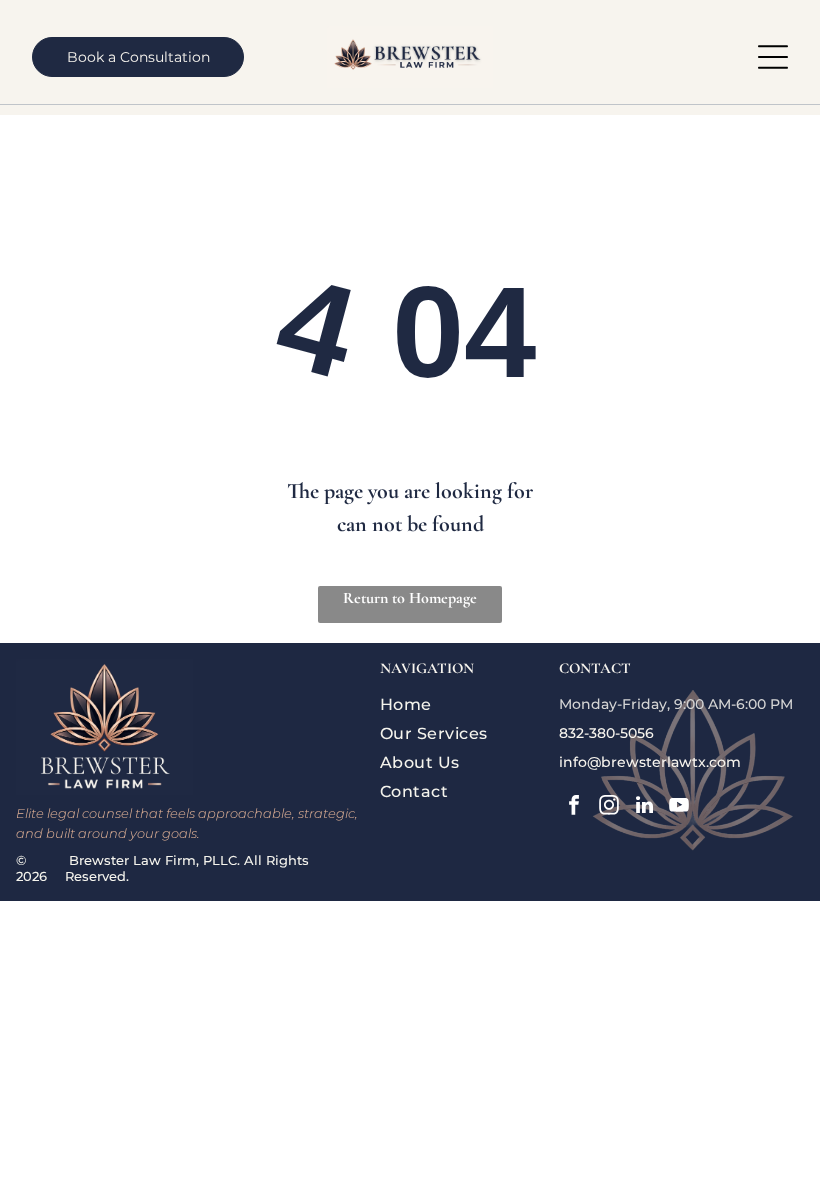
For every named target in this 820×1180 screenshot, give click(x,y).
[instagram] (609, 807)
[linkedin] (644, 807)
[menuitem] (465, 704)
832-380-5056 (606, 733)
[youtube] (679, 807)
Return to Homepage (410, 598)
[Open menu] (773, 57)
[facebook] (574, 807)
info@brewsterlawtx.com (650, 762)
